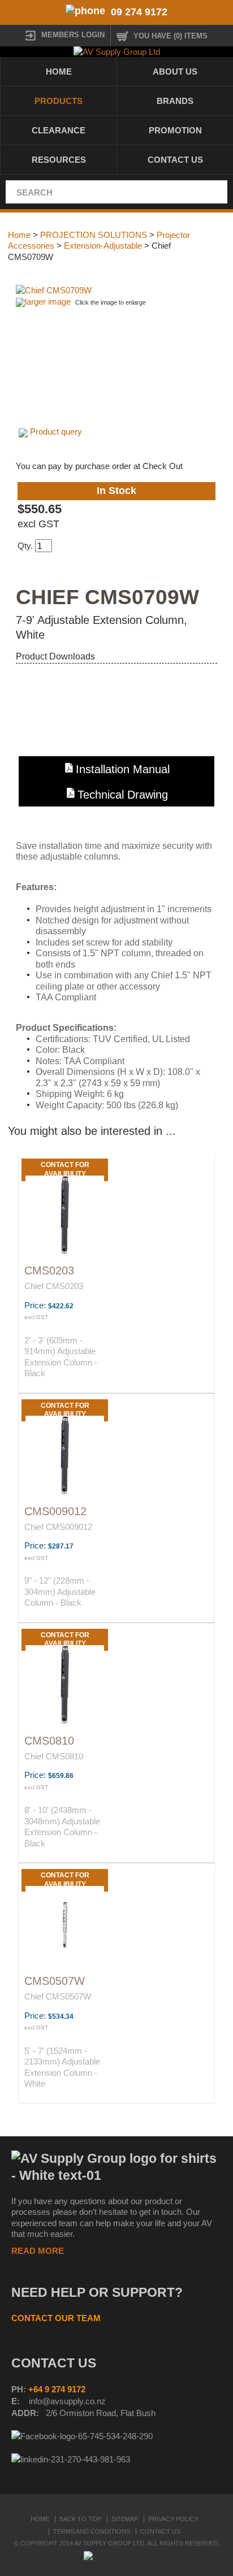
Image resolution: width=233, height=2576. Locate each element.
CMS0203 (49, 1270)
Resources (59, 160)
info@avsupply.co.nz (67, 2401)
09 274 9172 (139, 12)
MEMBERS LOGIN (73, 35)
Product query (56, 431)
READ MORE (38, 2251)
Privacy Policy (173, 2519)
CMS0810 (49, 1741)
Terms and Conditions (92, 2531)
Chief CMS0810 (54, 1756)
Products (59, 101)
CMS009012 (55, 1511)
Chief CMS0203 (54, 1286)
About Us (175, 71)
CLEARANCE (59, 130)
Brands (175, 101)
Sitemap (125, 2519)
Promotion (175, 130)
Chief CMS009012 (58, 1527)
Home (59, 71)
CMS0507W (55, 1981)
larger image (48, 302)
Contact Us (175, 160)
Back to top (80, 2519)
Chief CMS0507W (58, 1996)
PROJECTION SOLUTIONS (94, 235)
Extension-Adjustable (103, 246)
